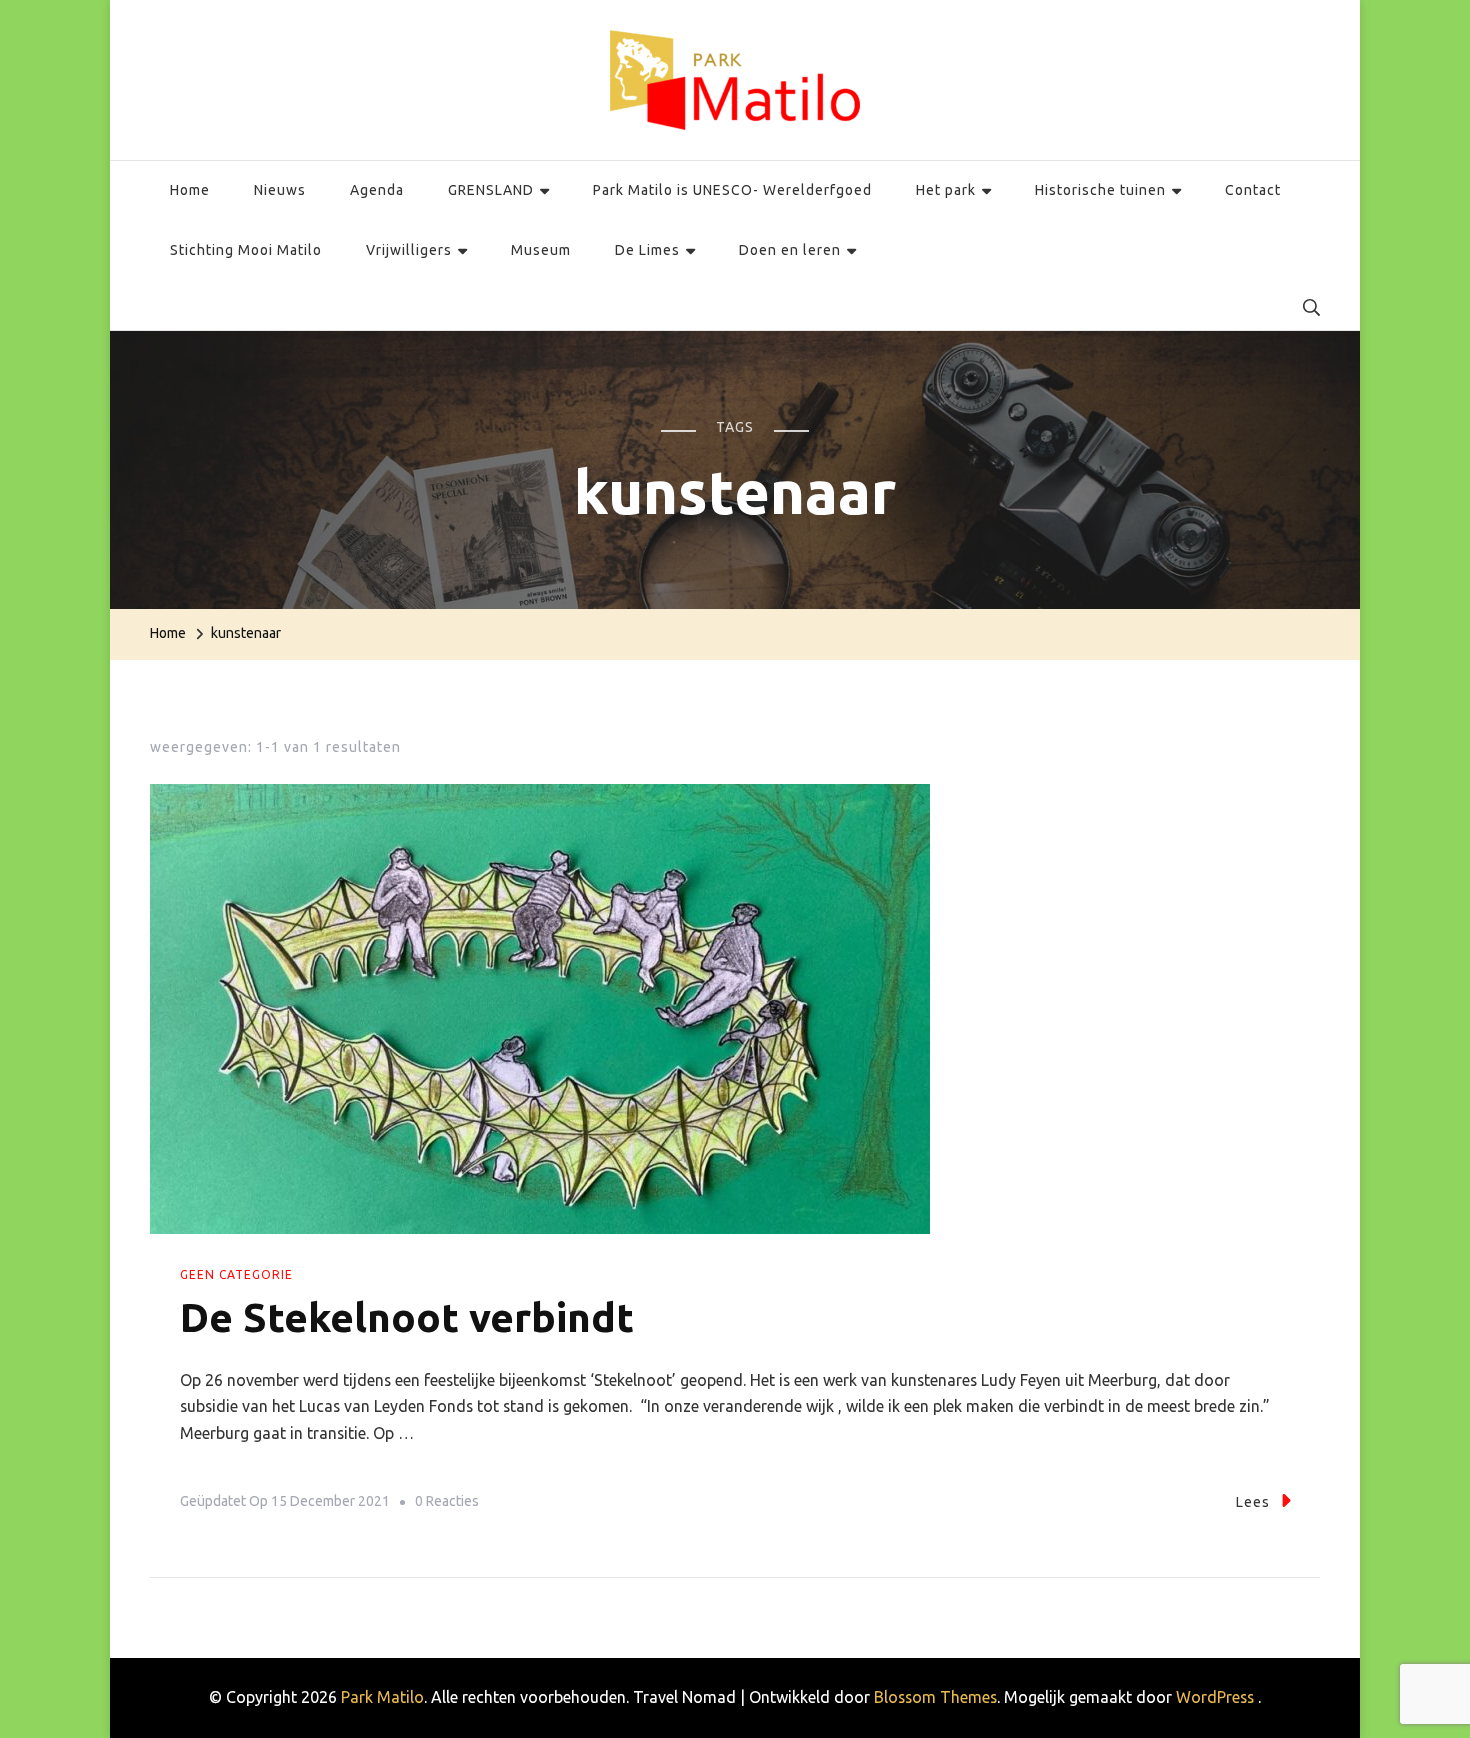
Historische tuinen (1100, 190)
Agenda (377, 190)
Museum (541, 250)
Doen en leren (790, 250)
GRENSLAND (491, 190)
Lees (1253, 1502)
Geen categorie (236, 1274)
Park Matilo (382, 1697)
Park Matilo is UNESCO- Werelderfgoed (732, 190)
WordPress (1215, 1697)
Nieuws (280, 190)
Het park (946, 190)
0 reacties (447, 1504)
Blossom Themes (935, 1697)
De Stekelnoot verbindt (407, 1317)
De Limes (647, 250)
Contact (1253, 190)
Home (190, 190)
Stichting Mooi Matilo (246, 250)
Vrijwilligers (409, 250)
